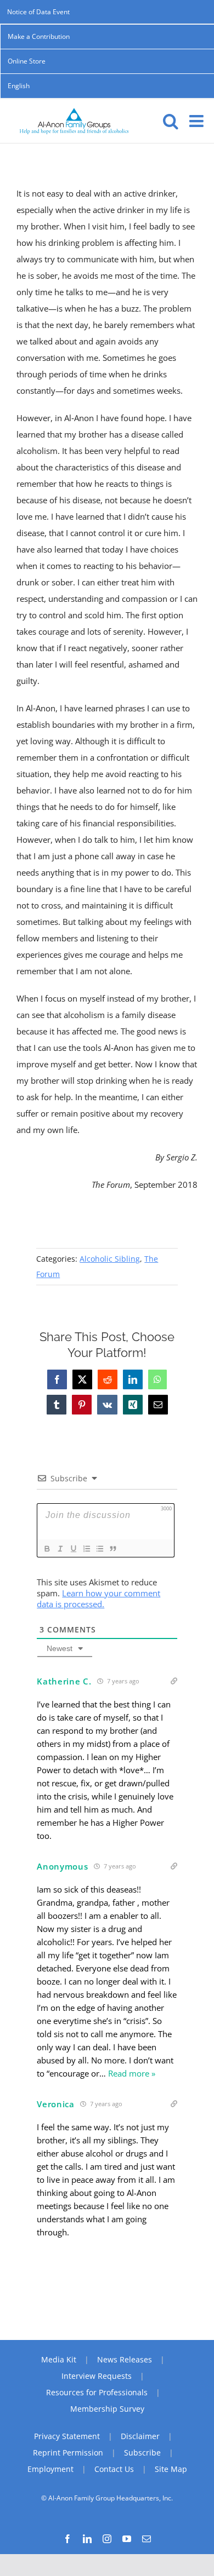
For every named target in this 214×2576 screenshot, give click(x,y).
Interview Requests (97, 2376)
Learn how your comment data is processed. (98, 1599)
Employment (50, 2469)
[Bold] (47, 1549)
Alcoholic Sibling (110, 1259)
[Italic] (60, 1549)
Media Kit (59, 2359)
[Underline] (73, 1549)
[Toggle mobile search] (171, 121)
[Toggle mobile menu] (198, 121)
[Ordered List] (86, 1549)
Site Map (171, 2469)
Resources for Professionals (97, 2392)
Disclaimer (140, 2436)
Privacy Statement (67, 2436)
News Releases (125, 2359)
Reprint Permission (68, 2453)
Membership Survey (107, 2409)
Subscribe (142, 2453)
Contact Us (114, 2469)
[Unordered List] (99, 1549)
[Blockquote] (112, 1549)
